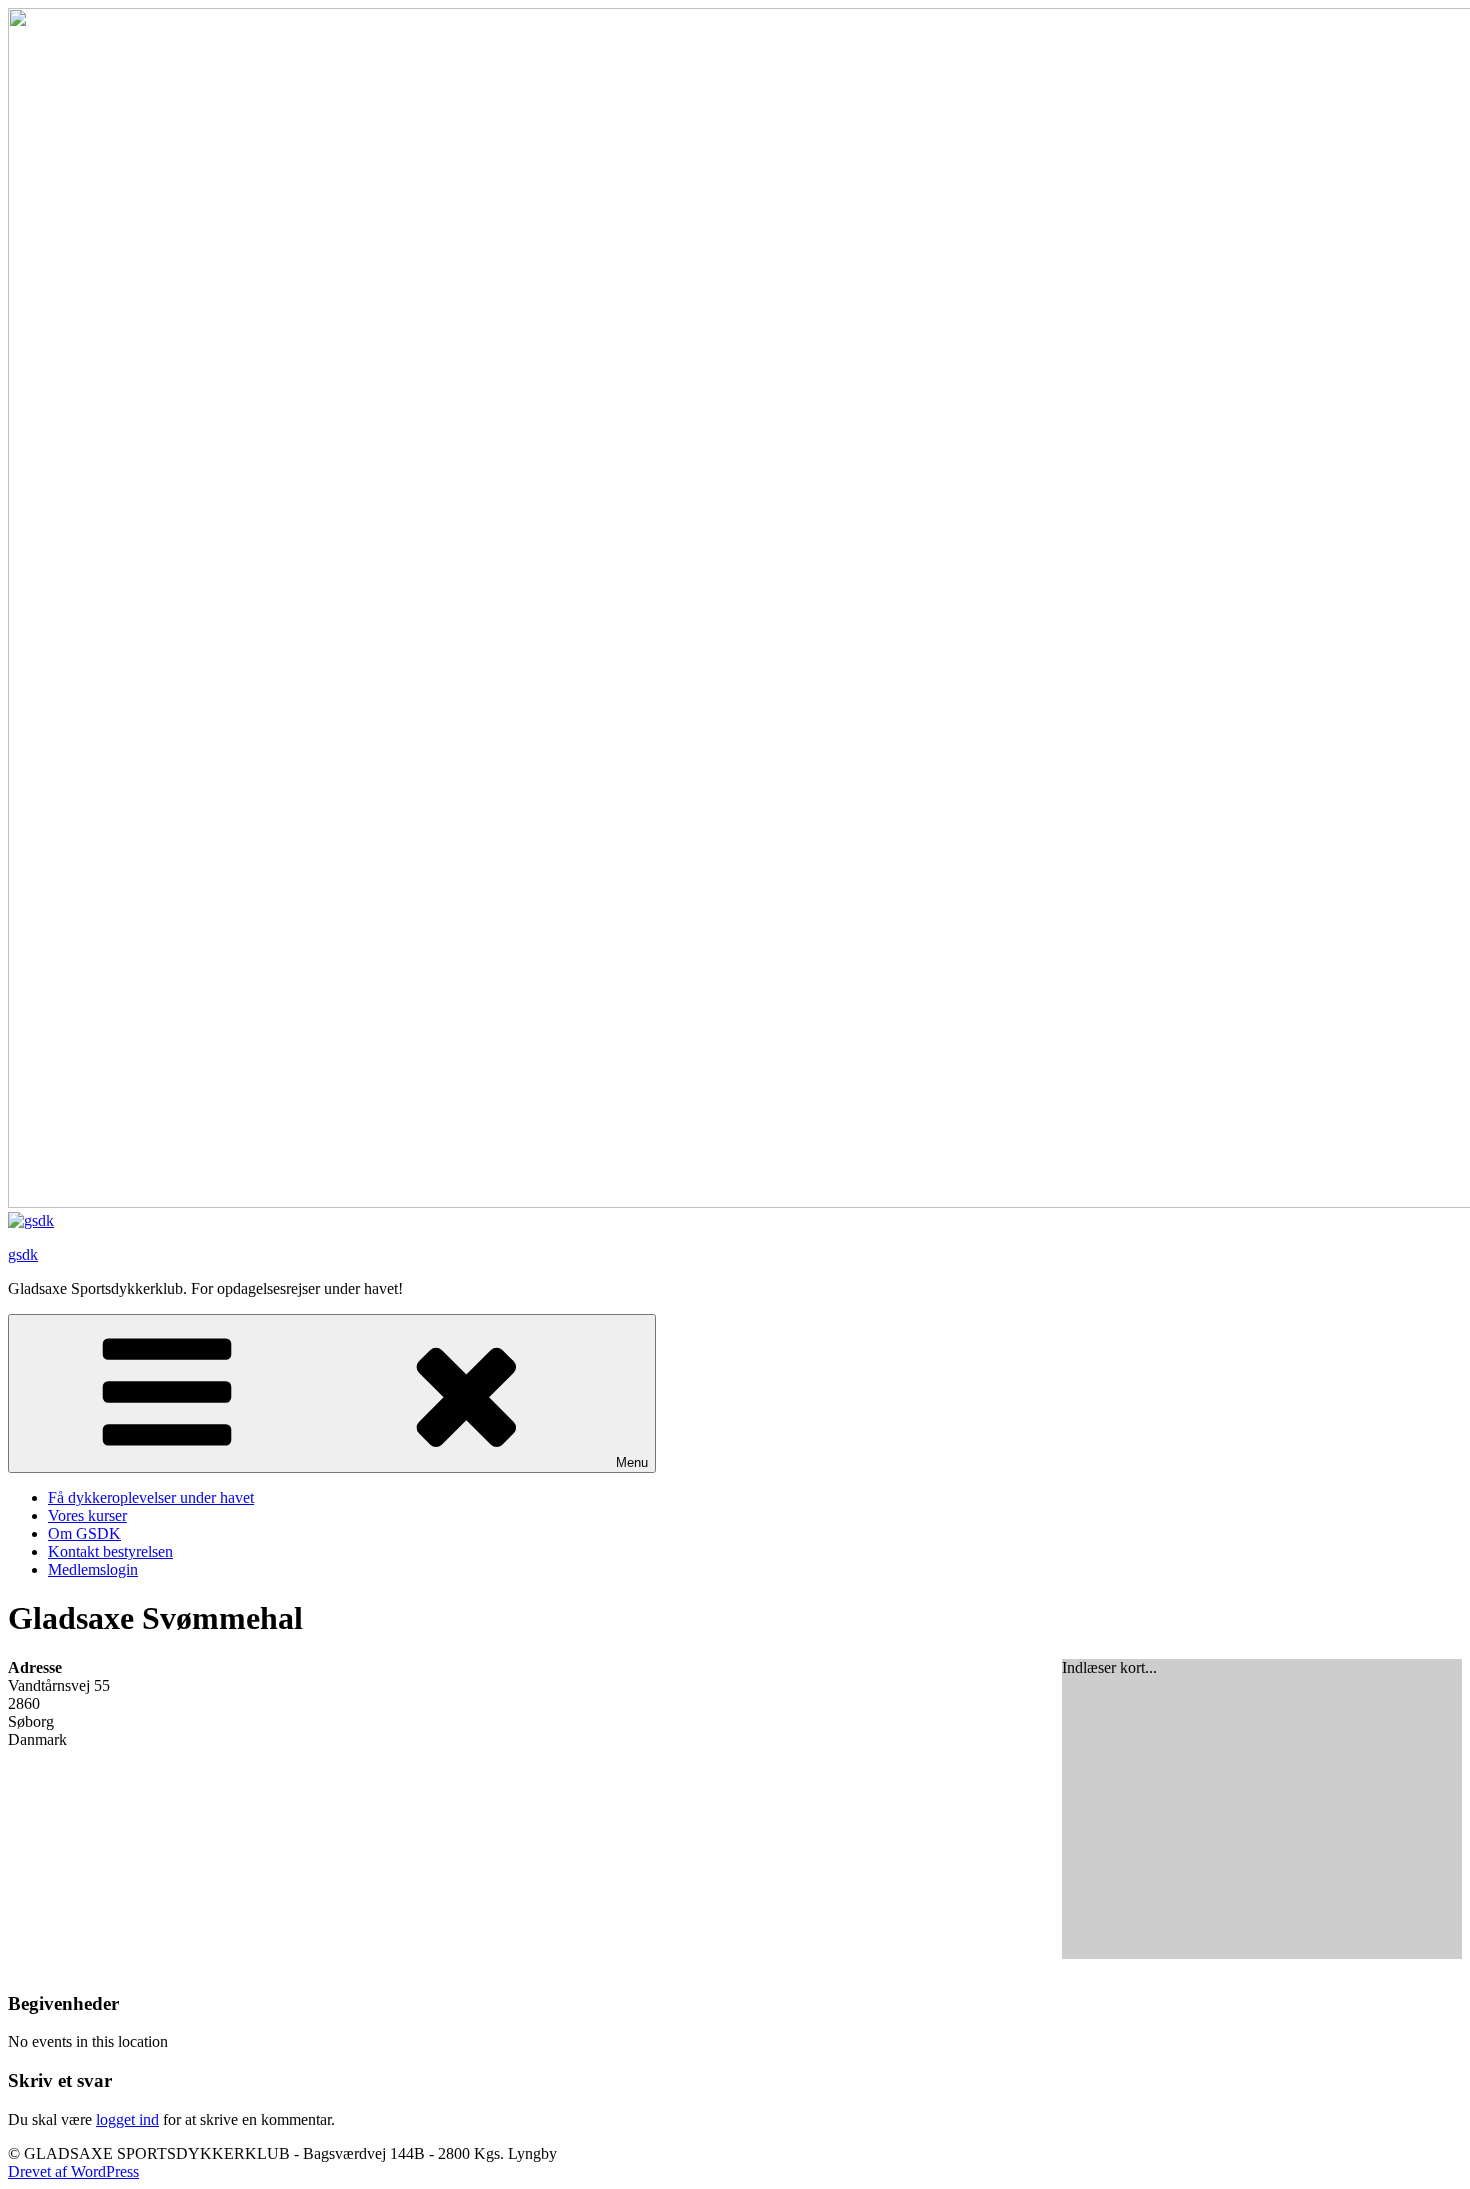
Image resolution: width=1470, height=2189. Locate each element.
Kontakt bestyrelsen (110, 1551)
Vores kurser (87, 1515)
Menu (632, 1462)
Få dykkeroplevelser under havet (151, 1497)
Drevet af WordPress (73, 2171)
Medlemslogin (93, 1569)
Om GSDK (84, 1533)
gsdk (23, 1254)
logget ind (127, 2119)
